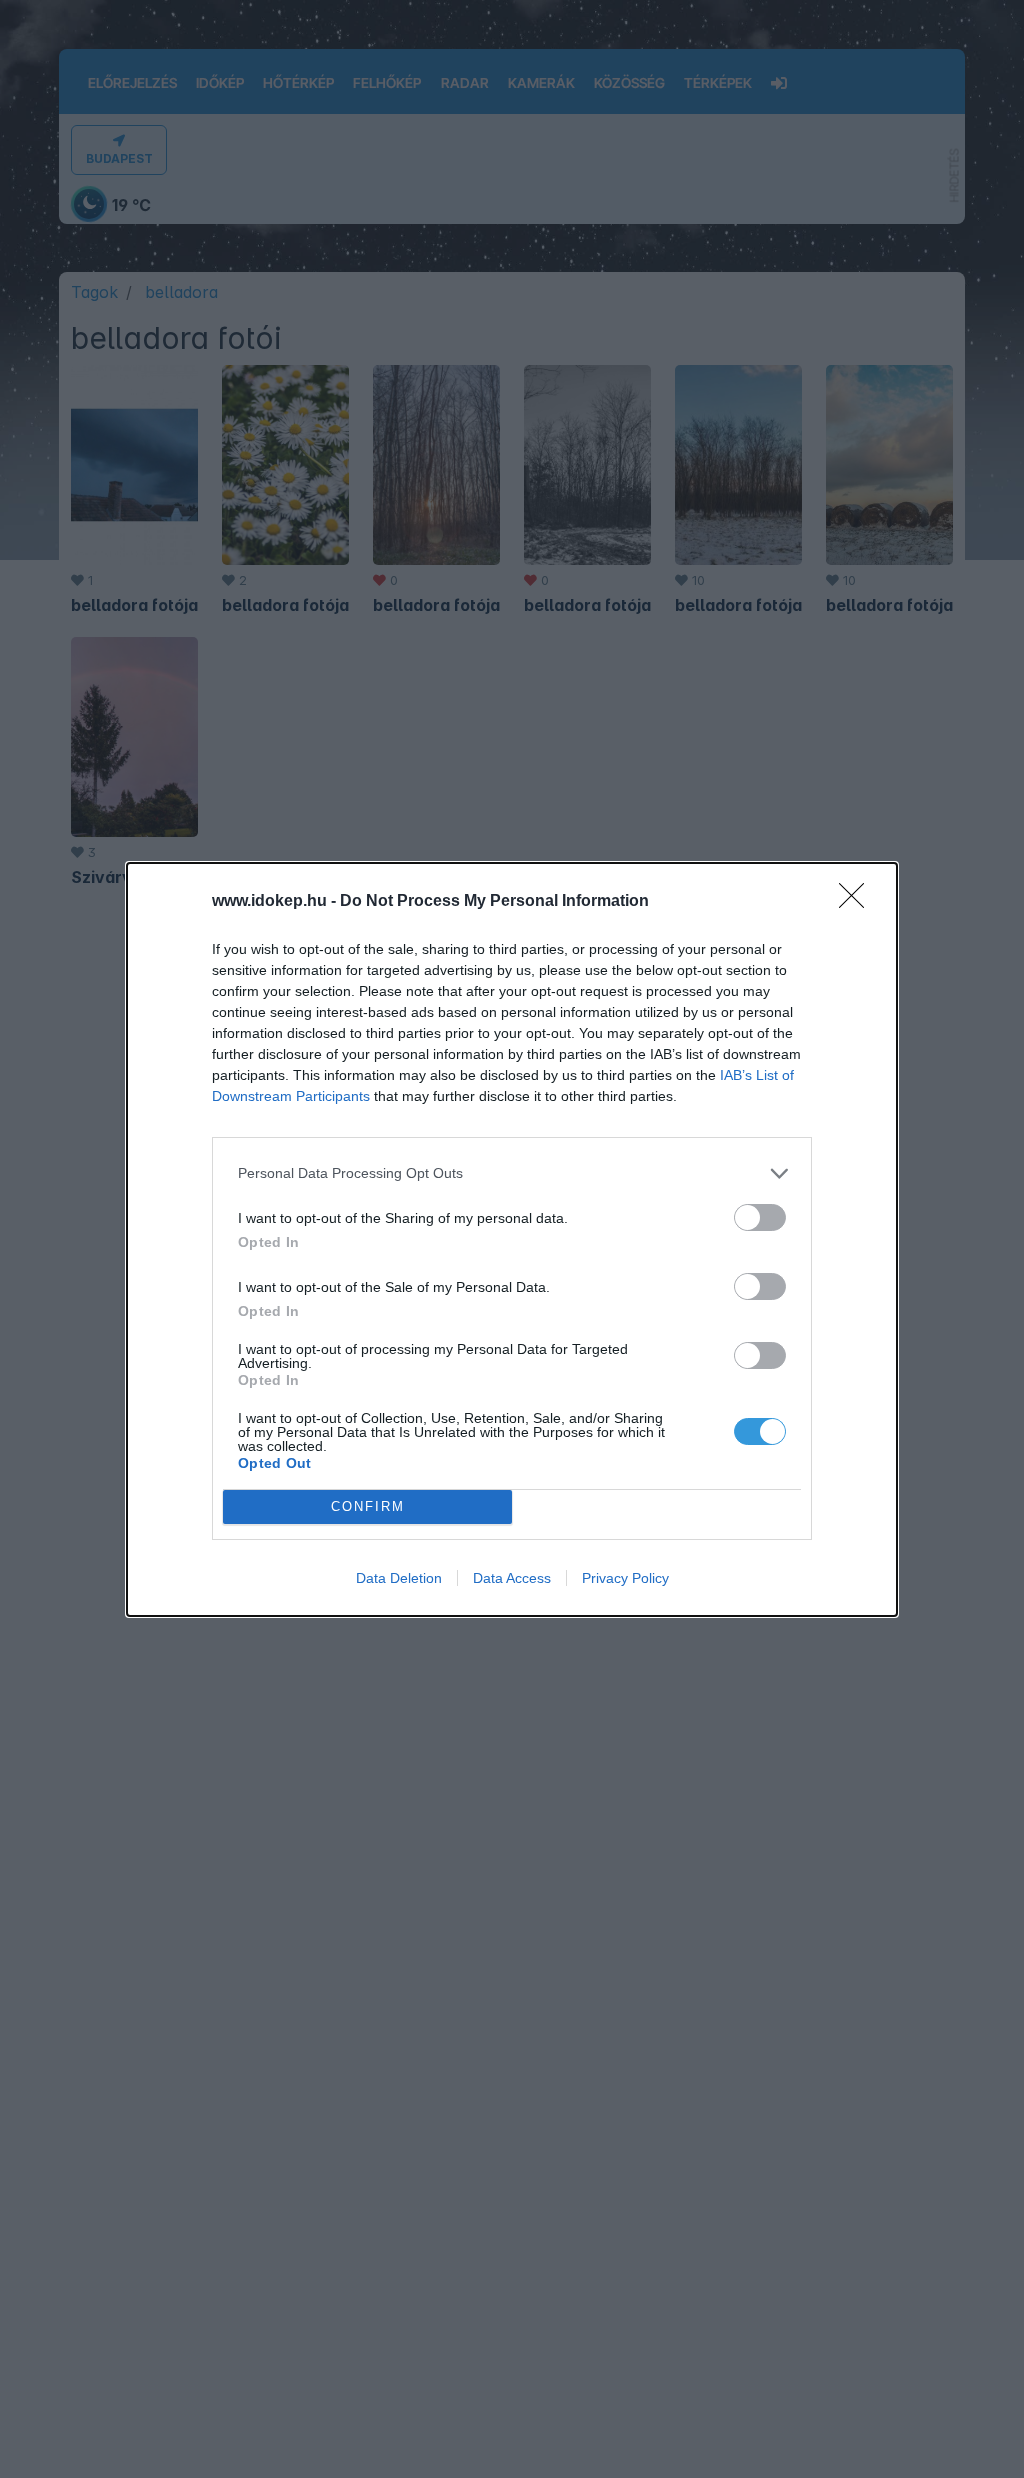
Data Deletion (399, 1578)
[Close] (858, 902)
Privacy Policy (625, 1578)
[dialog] (512, 1239)
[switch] (760, 1217)
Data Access (512, 1578)
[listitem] (512, 1173)
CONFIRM (368, 1506)
